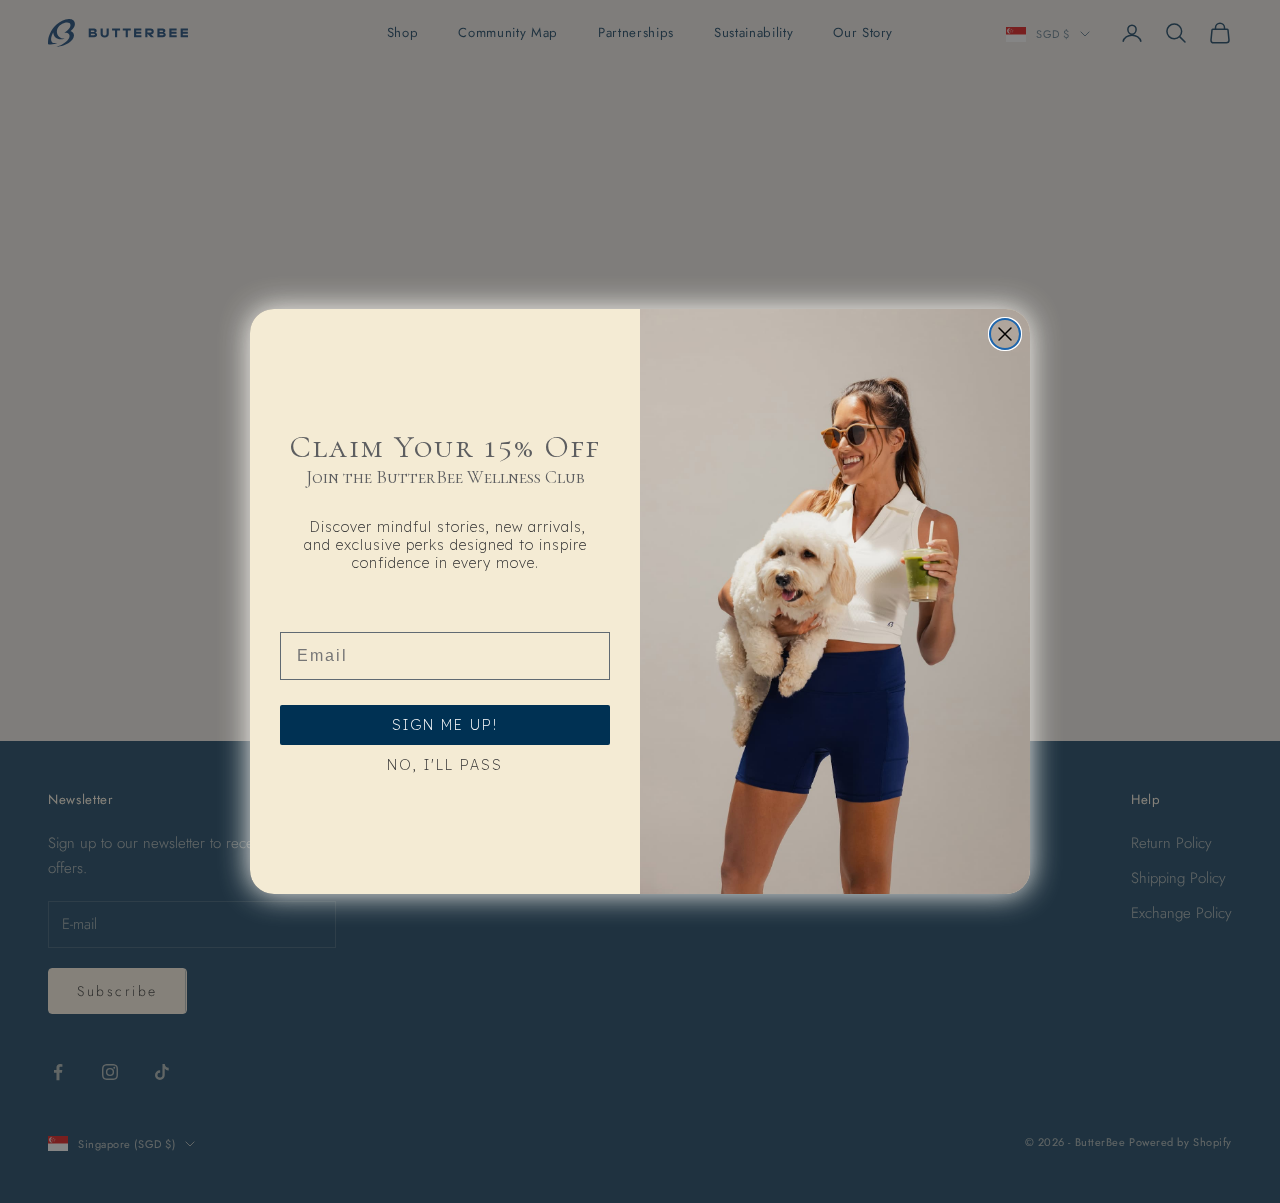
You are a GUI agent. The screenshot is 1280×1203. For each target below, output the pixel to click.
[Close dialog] (1005, 334)
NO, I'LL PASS (445, 765)
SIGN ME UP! (445, 725)
